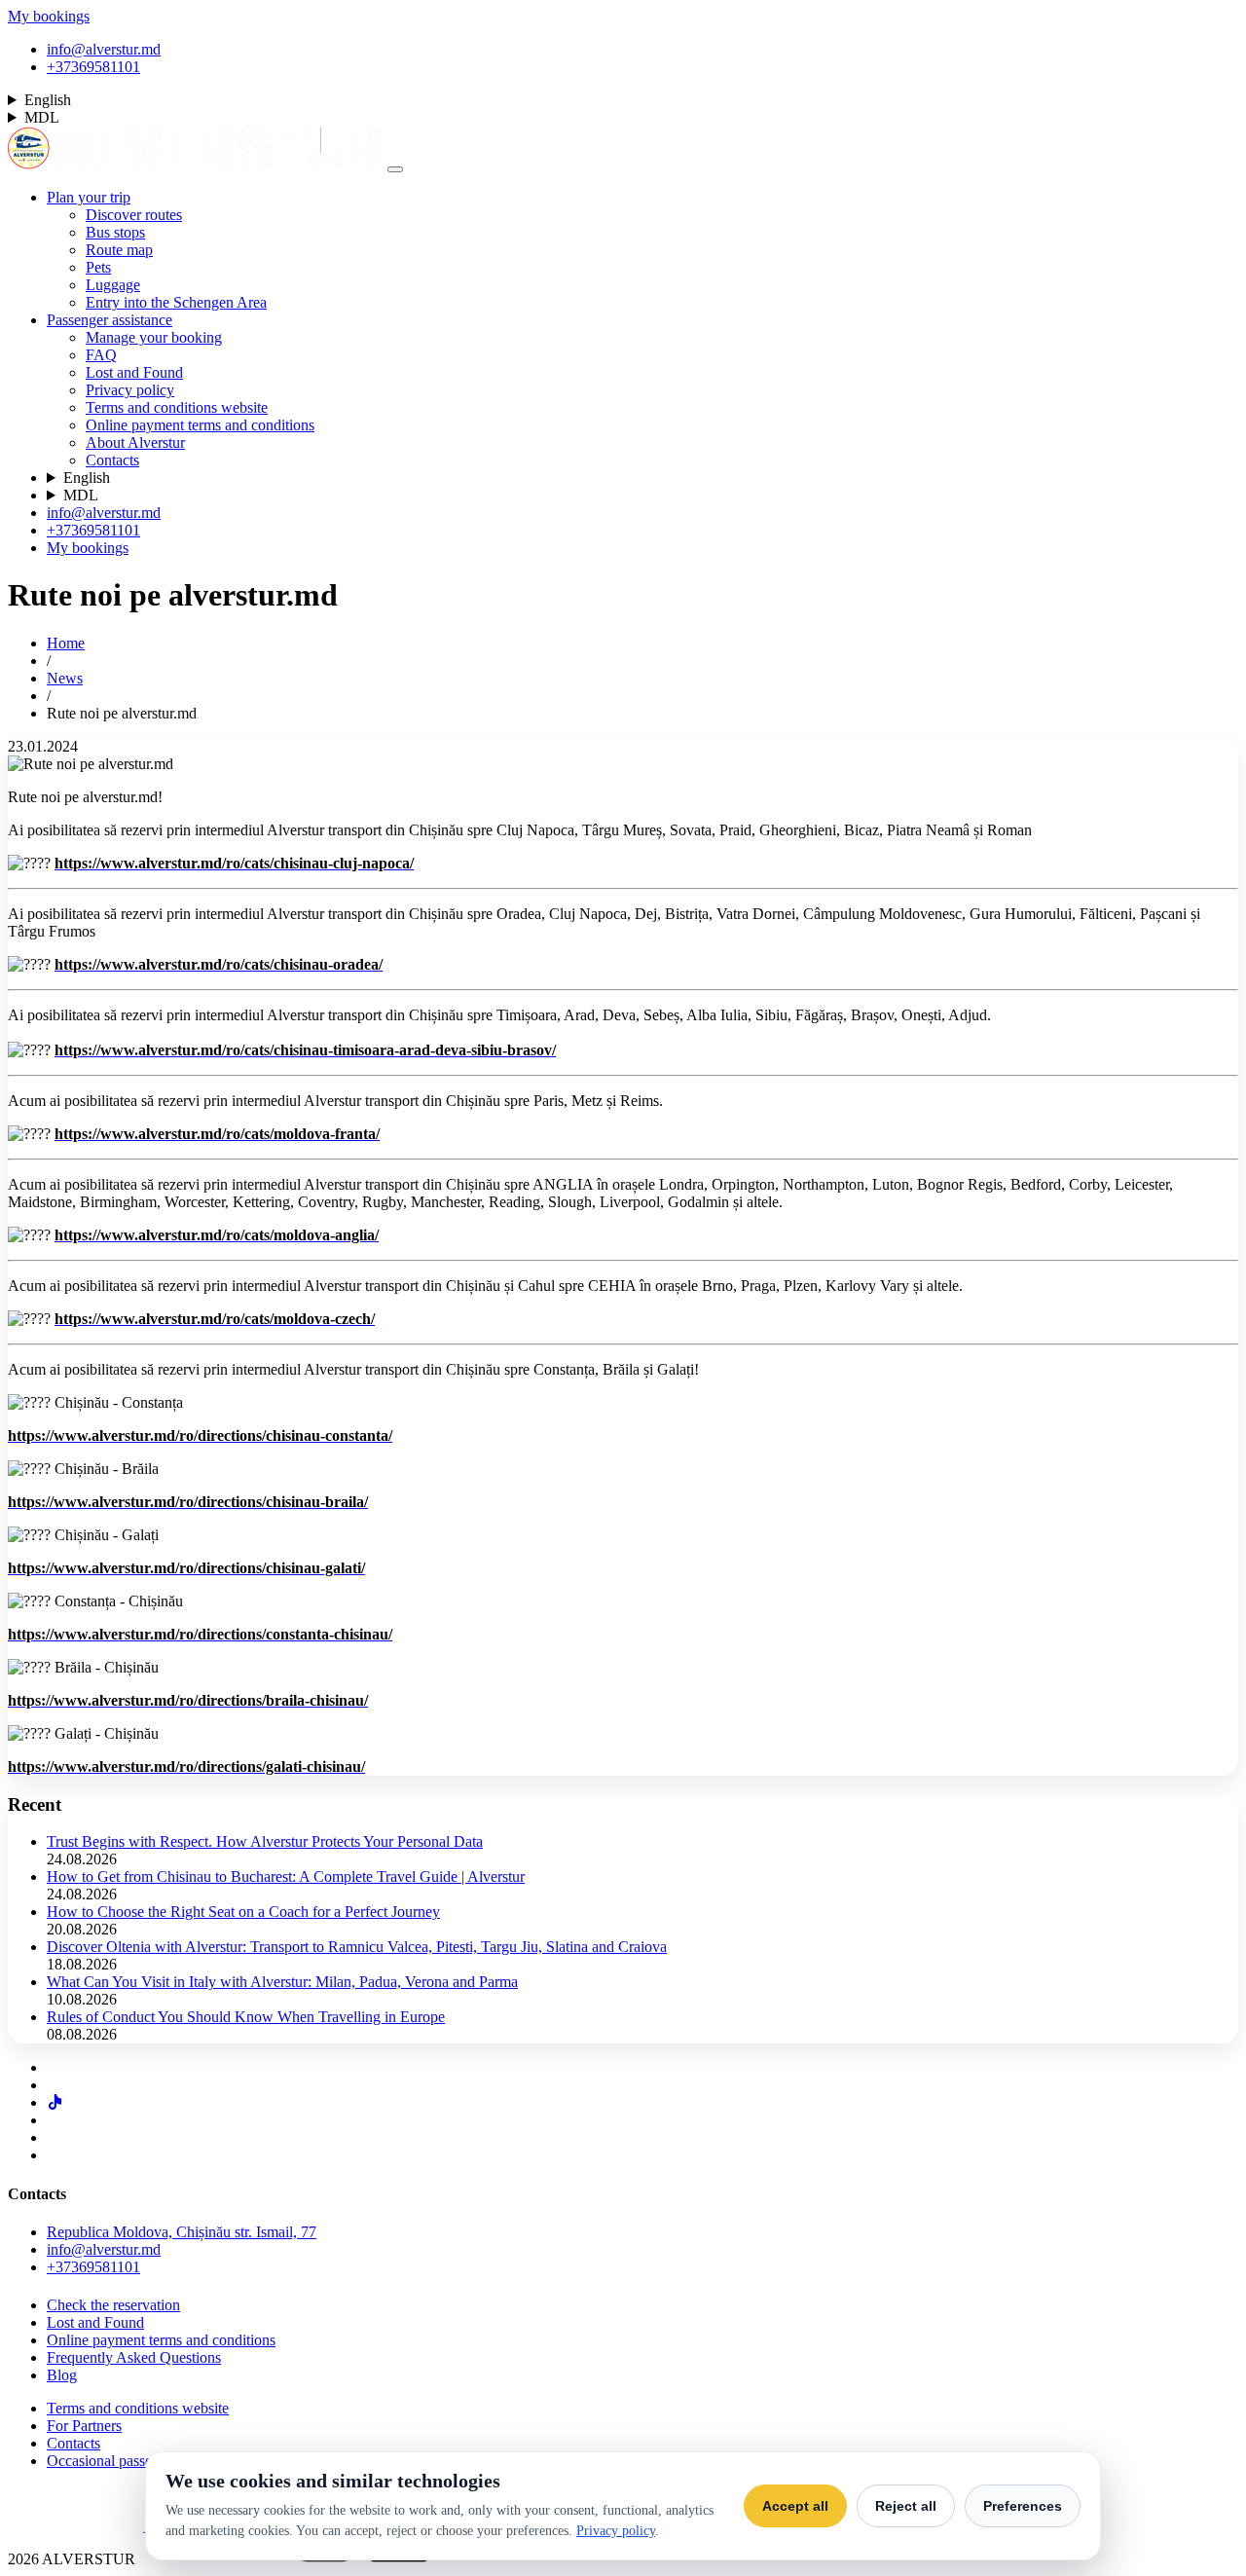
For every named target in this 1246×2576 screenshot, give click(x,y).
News (65, 678)
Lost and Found (134, 372)
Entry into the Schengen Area (176, 302)
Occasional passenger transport (142, 2461)
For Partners (84, 2426)
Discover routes (134, 215)
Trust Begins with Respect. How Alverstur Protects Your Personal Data (265, 1841)
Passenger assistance (110, 320)
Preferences (1023, 2506)
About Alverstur (135, 442)
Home (66, 643)
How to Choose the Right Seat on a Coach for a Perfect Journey (243, 1912)
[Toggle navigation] (395, 169)
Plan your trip (89, 197)
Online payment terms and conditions (200, 425)
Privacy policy (130, 390)
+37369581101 (93, 67)
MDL (42, 117)
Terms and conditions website (177, 407)
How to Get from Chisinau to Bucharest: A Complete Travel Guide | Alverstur (286, 1877)
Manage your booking (154, 337)
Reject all (906, 2506)
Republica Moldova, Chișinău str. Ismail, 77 (182, 2232)
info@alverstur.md (104, 49)
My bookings (49, 16)
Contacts (112, 460)
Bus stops (115, 232)
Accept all (795, 2506)
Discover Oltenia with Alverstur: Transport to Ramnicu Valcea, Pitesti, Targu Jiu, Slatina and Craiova (357, 1947)
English (48, 100)
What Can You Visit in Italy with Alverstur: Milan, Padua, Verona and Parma (282, 1982)
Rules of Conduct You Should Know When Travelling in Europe (246, 2017)
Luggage (113, 285)
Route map (119, 250)
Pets (98, 267)
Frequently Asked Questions (134, 2357)
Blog (62, 2375)
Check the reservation (113, 2305)
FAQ (101, 355)
